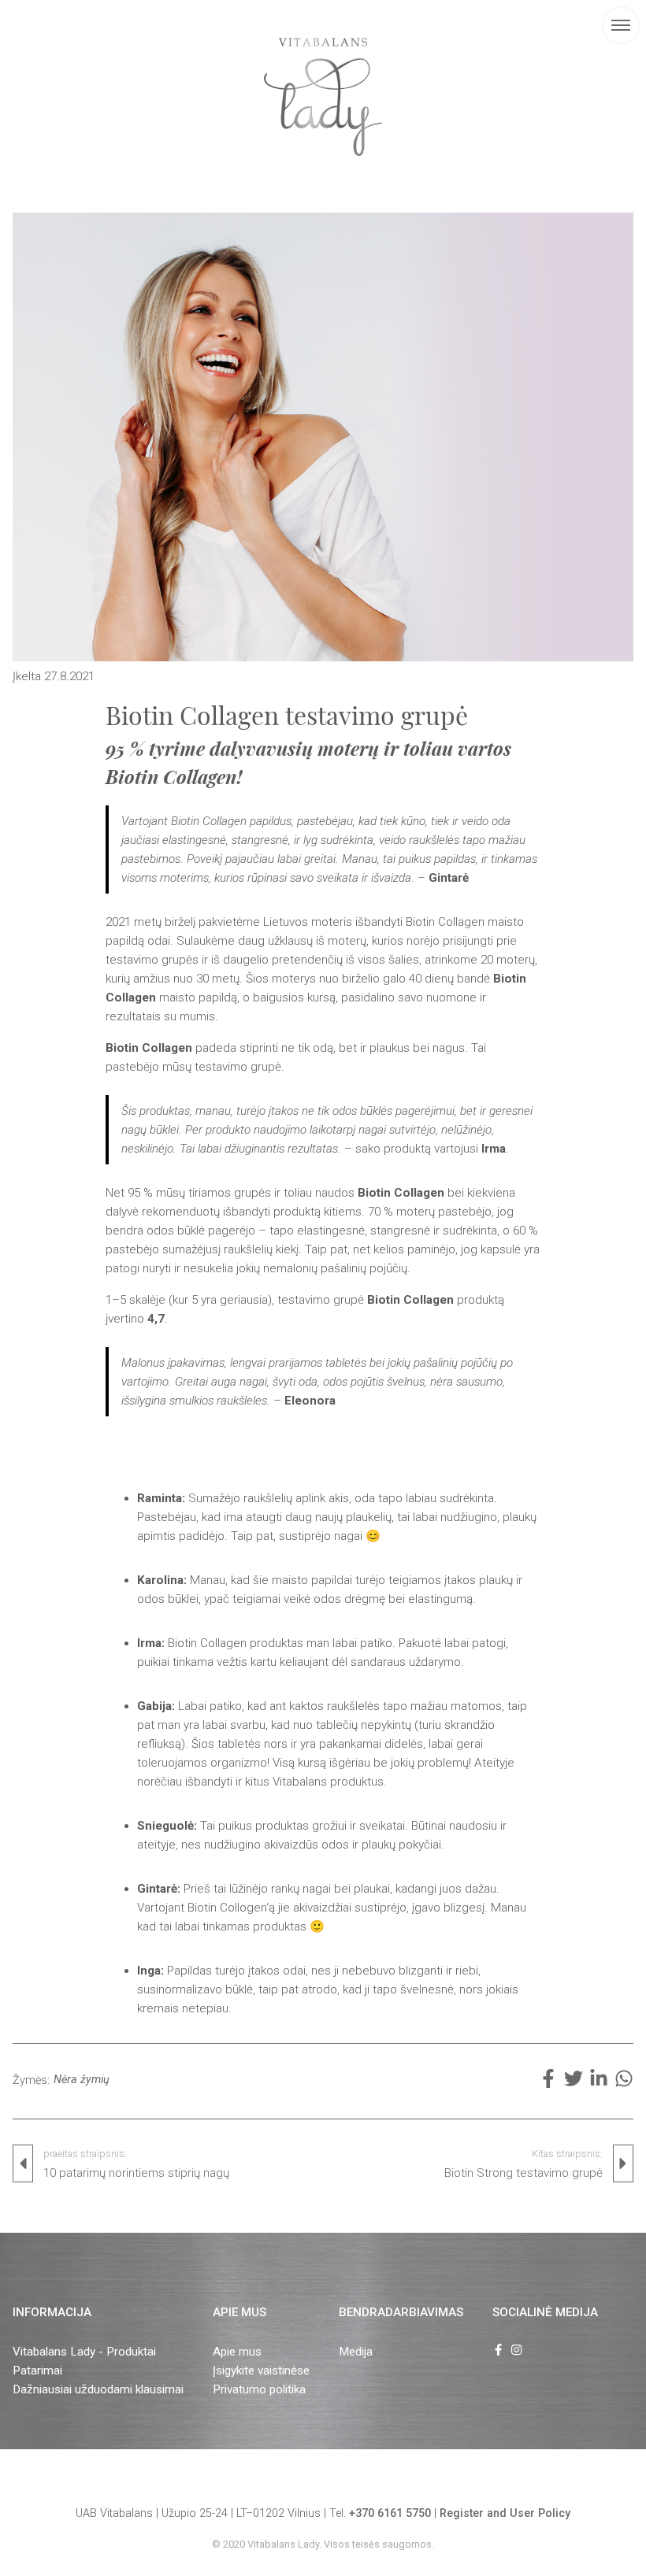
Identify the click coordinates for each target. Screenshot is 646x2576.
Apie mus (237, 2352)
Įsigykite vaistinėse (261, 2371)
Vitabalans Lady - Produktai (84, 2352)
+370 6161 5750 (390, 2513)
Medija (356, 2352)
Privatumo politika (259, 2389)
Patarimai (37, 2371)
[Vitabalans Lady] (323, 97)
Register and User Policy (505, 2513)
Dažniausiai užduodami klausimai (98, 2389)
